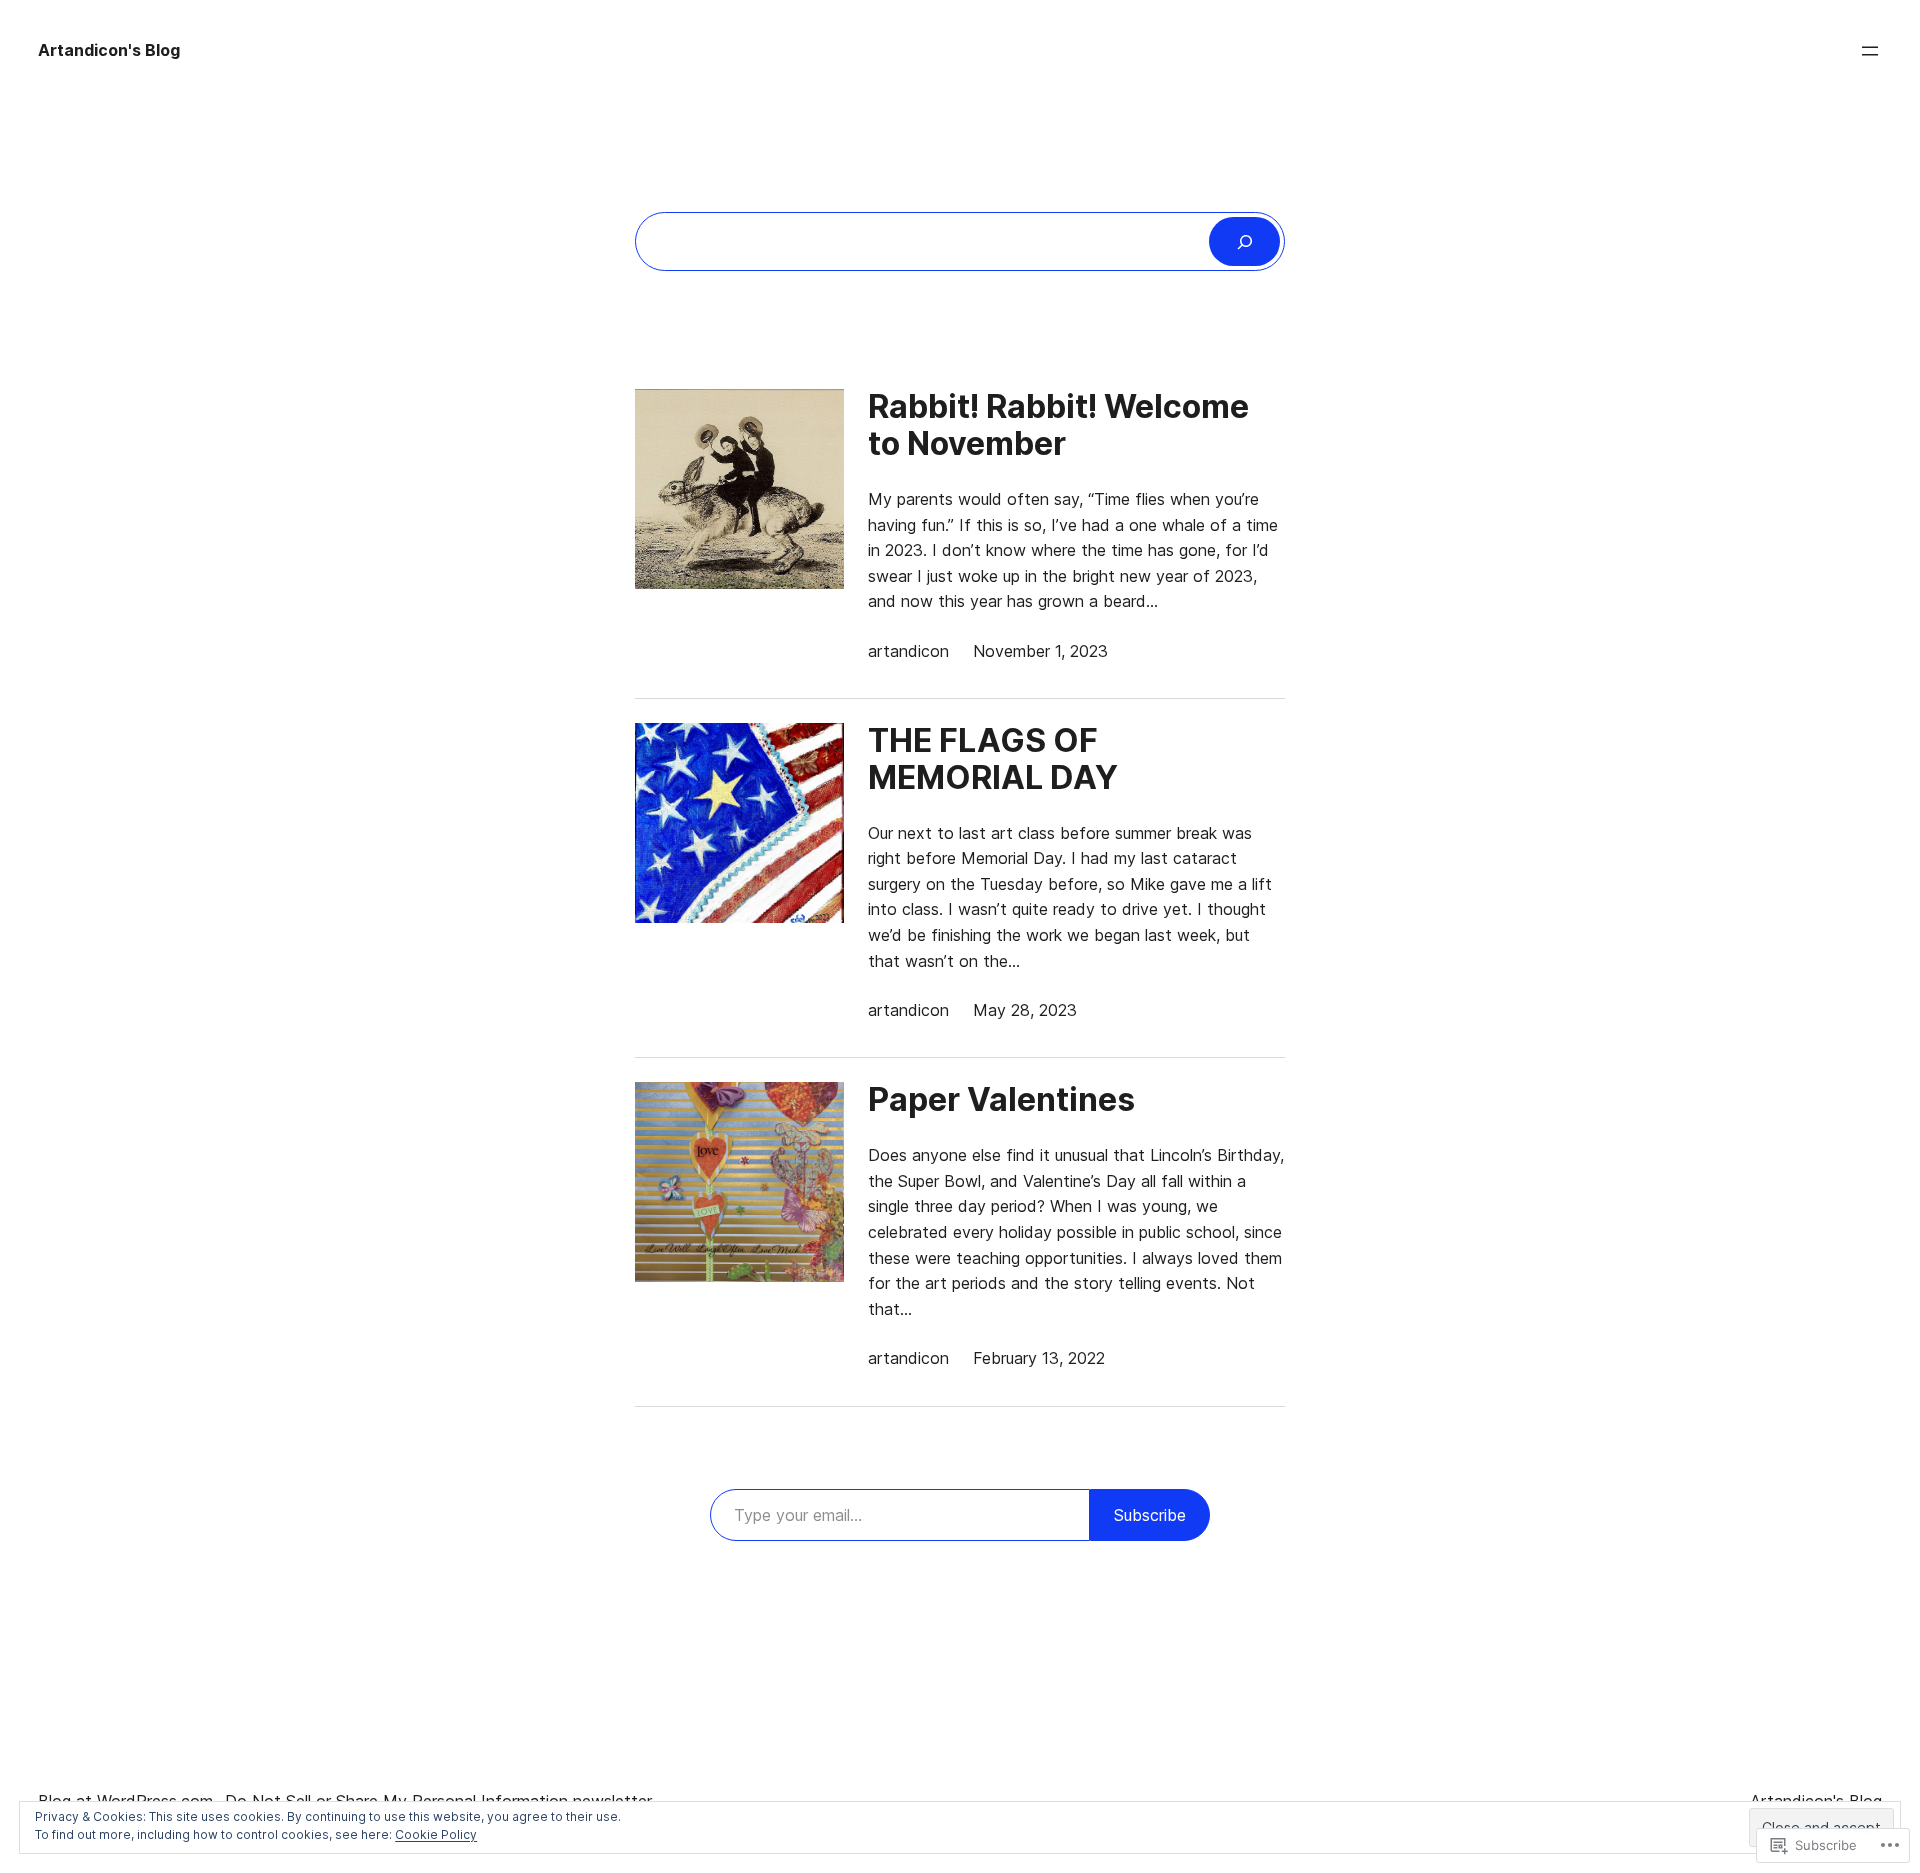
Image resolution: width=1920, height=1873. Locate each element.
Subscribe (1150, 1515)
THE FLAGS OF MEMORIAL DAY (993, 760)
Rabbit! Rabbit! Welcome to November (1058, 426)
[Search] (1244, 241)
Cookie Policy (436, 1834)
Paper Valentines (1001, 1100)
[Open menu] (1870, 51)
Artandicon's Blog (109, 50)
